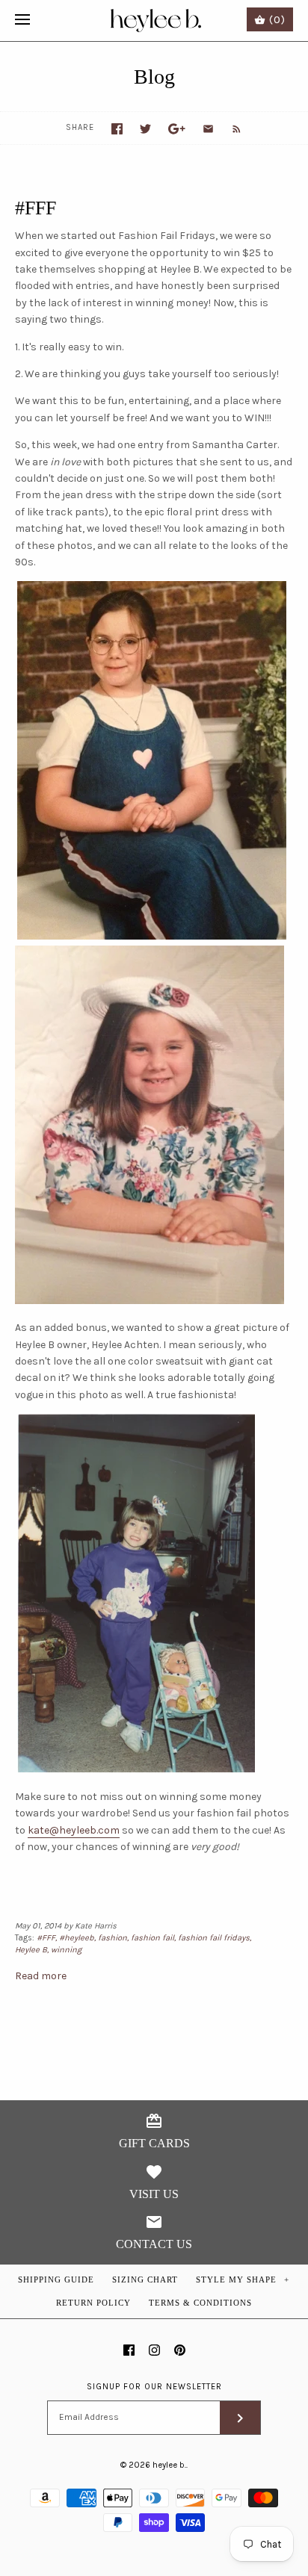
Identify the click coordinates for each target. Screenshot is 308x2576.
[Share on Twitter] (145, 129)
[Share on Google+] (177, 129)
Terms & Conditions (200, 2303)
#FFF (36, 208)
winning (66, 1950)
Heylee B (31, 1950)
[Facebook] (129, 2350)
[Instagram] (154, 2350)
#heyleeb (77, 1938)
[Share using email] (208, 129)
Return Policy (93, 2303)
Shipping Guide (56, 2279)
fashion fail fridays (214, 1938)
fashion (113, 1938)
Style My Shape (243, 2279)
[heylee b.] (154, 21)
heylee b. (169, 2465)
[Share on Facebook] (117, 129)
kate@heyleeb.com (74, 1830)
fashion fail (153, 1938)
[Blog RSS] (229, 128)
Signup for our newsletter (154, 2387)
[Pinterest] (180, 2350)
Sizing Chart (145, 2279)
